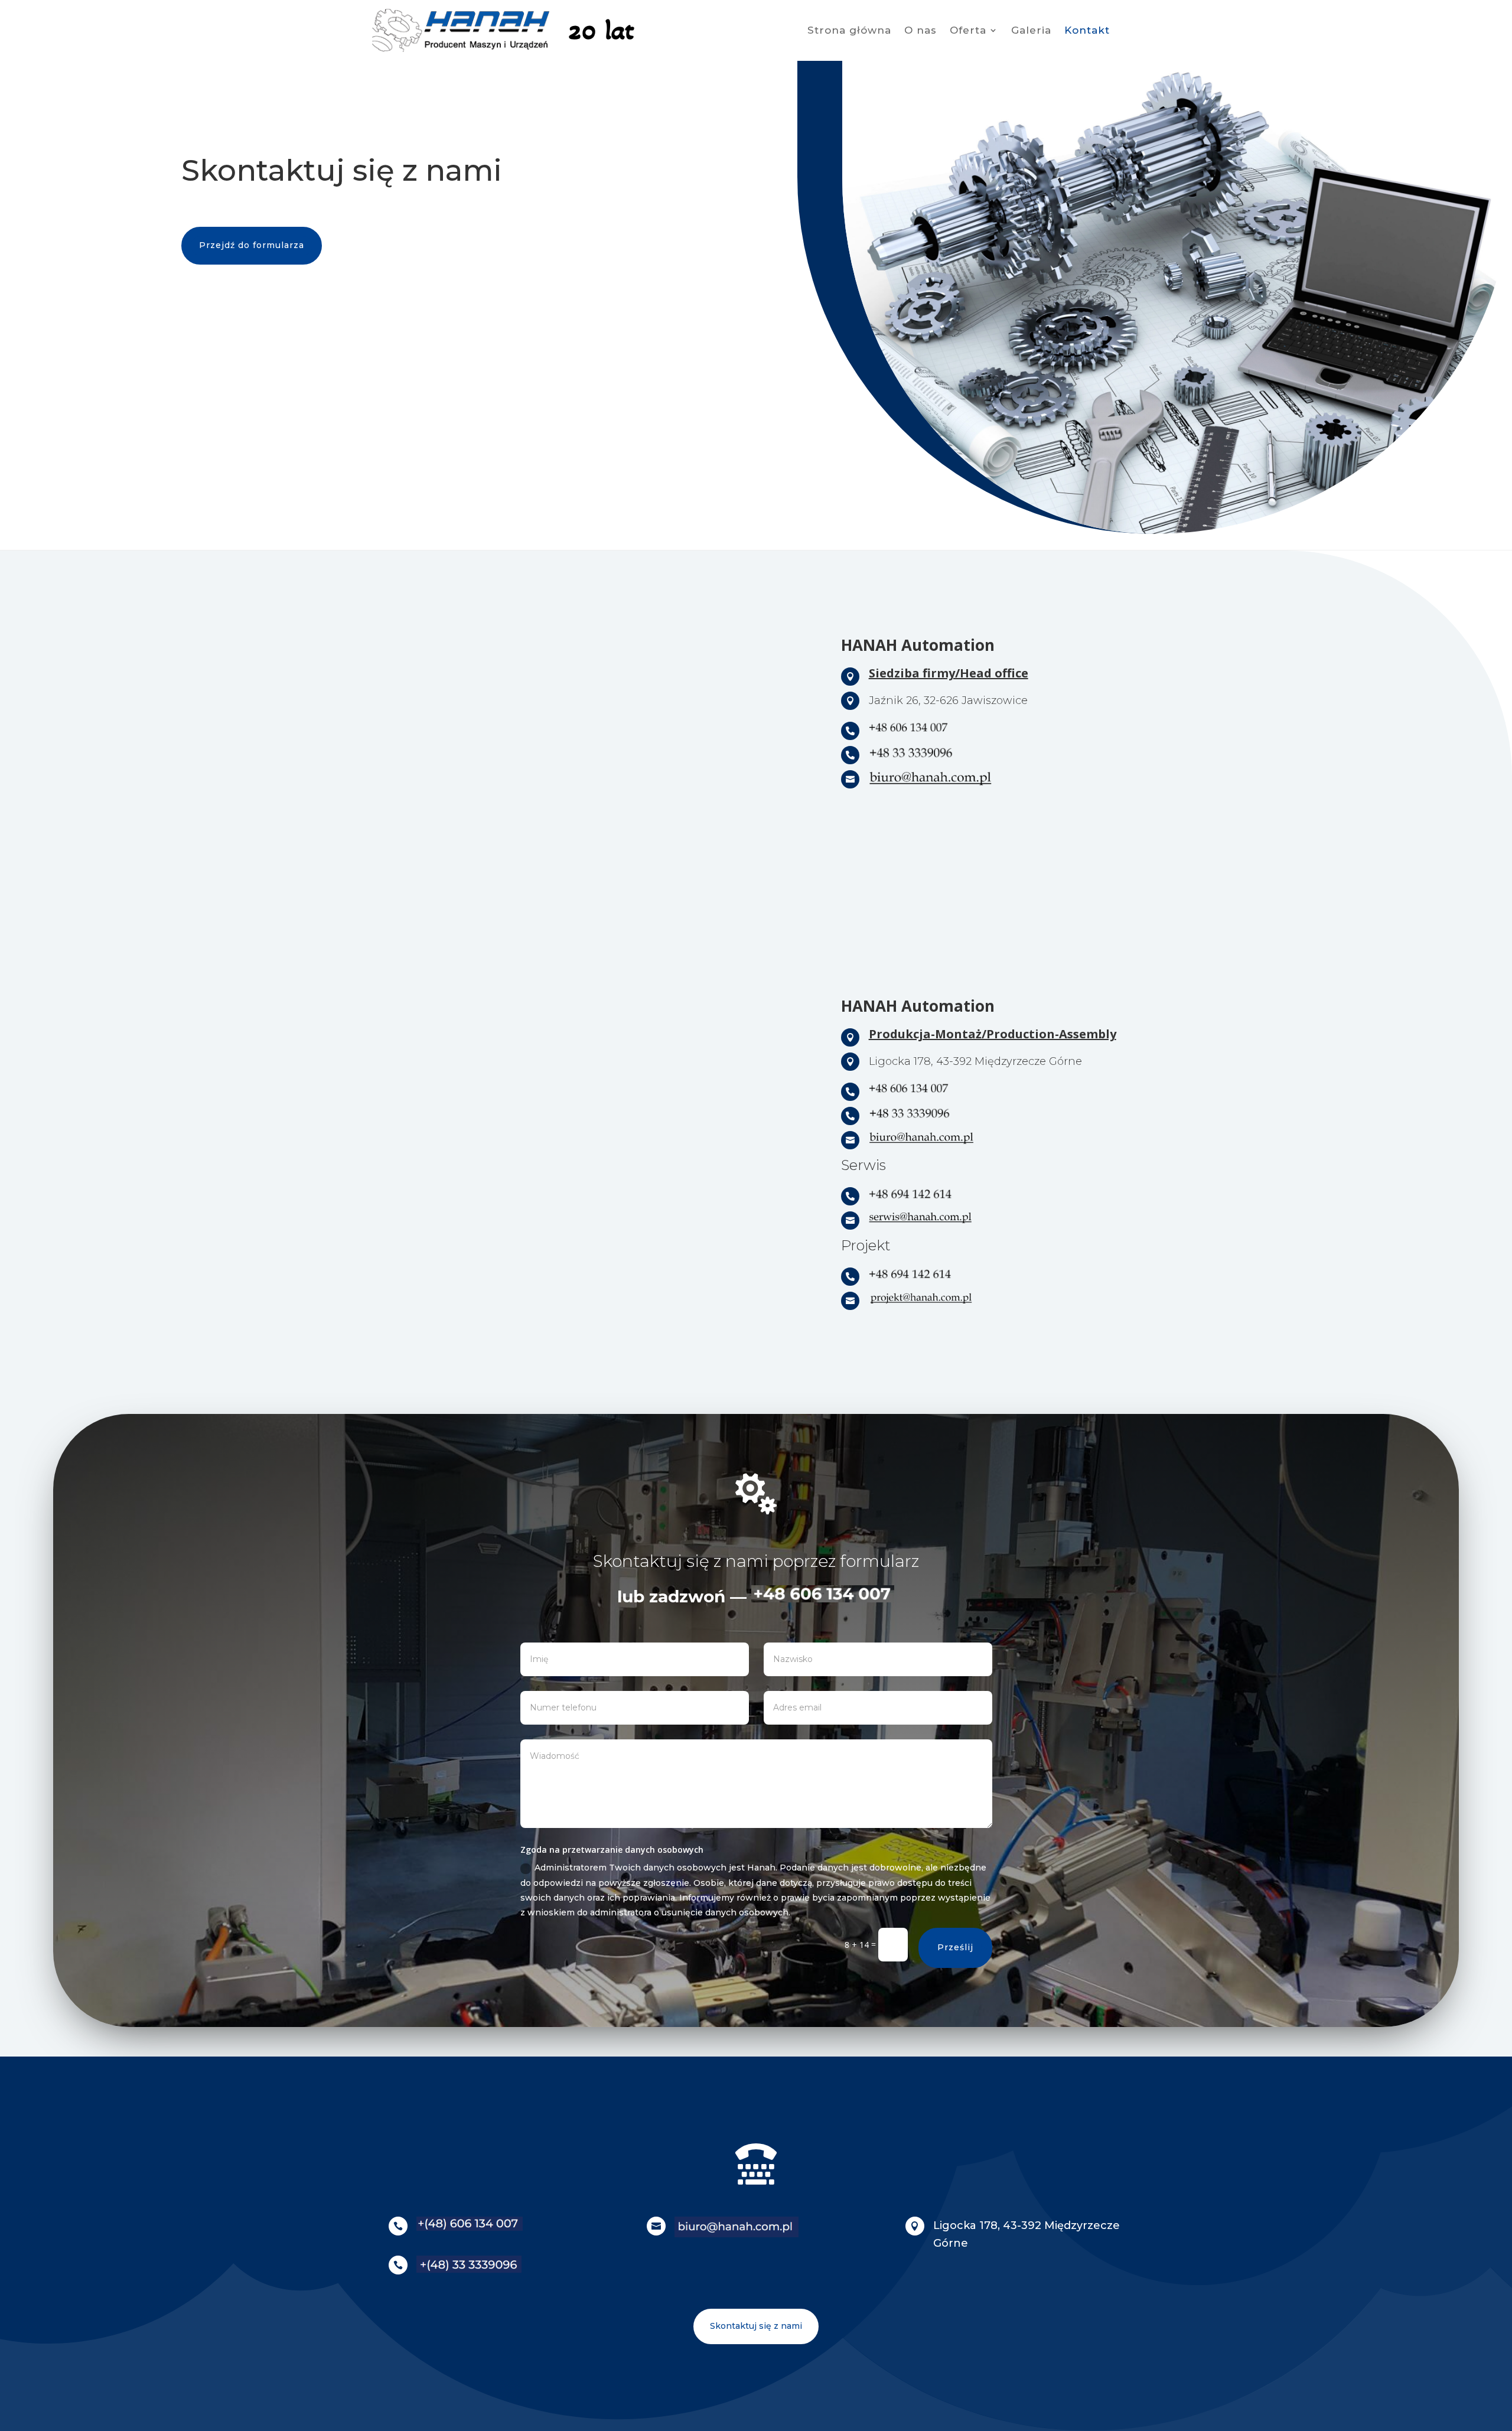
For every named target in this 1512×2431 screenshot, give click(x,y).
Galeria (1031, 31)
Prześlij (955, 1947)
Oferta (968, 31)
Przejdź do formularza (252, 245)
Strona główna (849, 31)
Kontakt (1087, 31)
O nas (920, 31)
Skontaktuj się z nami (756, 2326)
